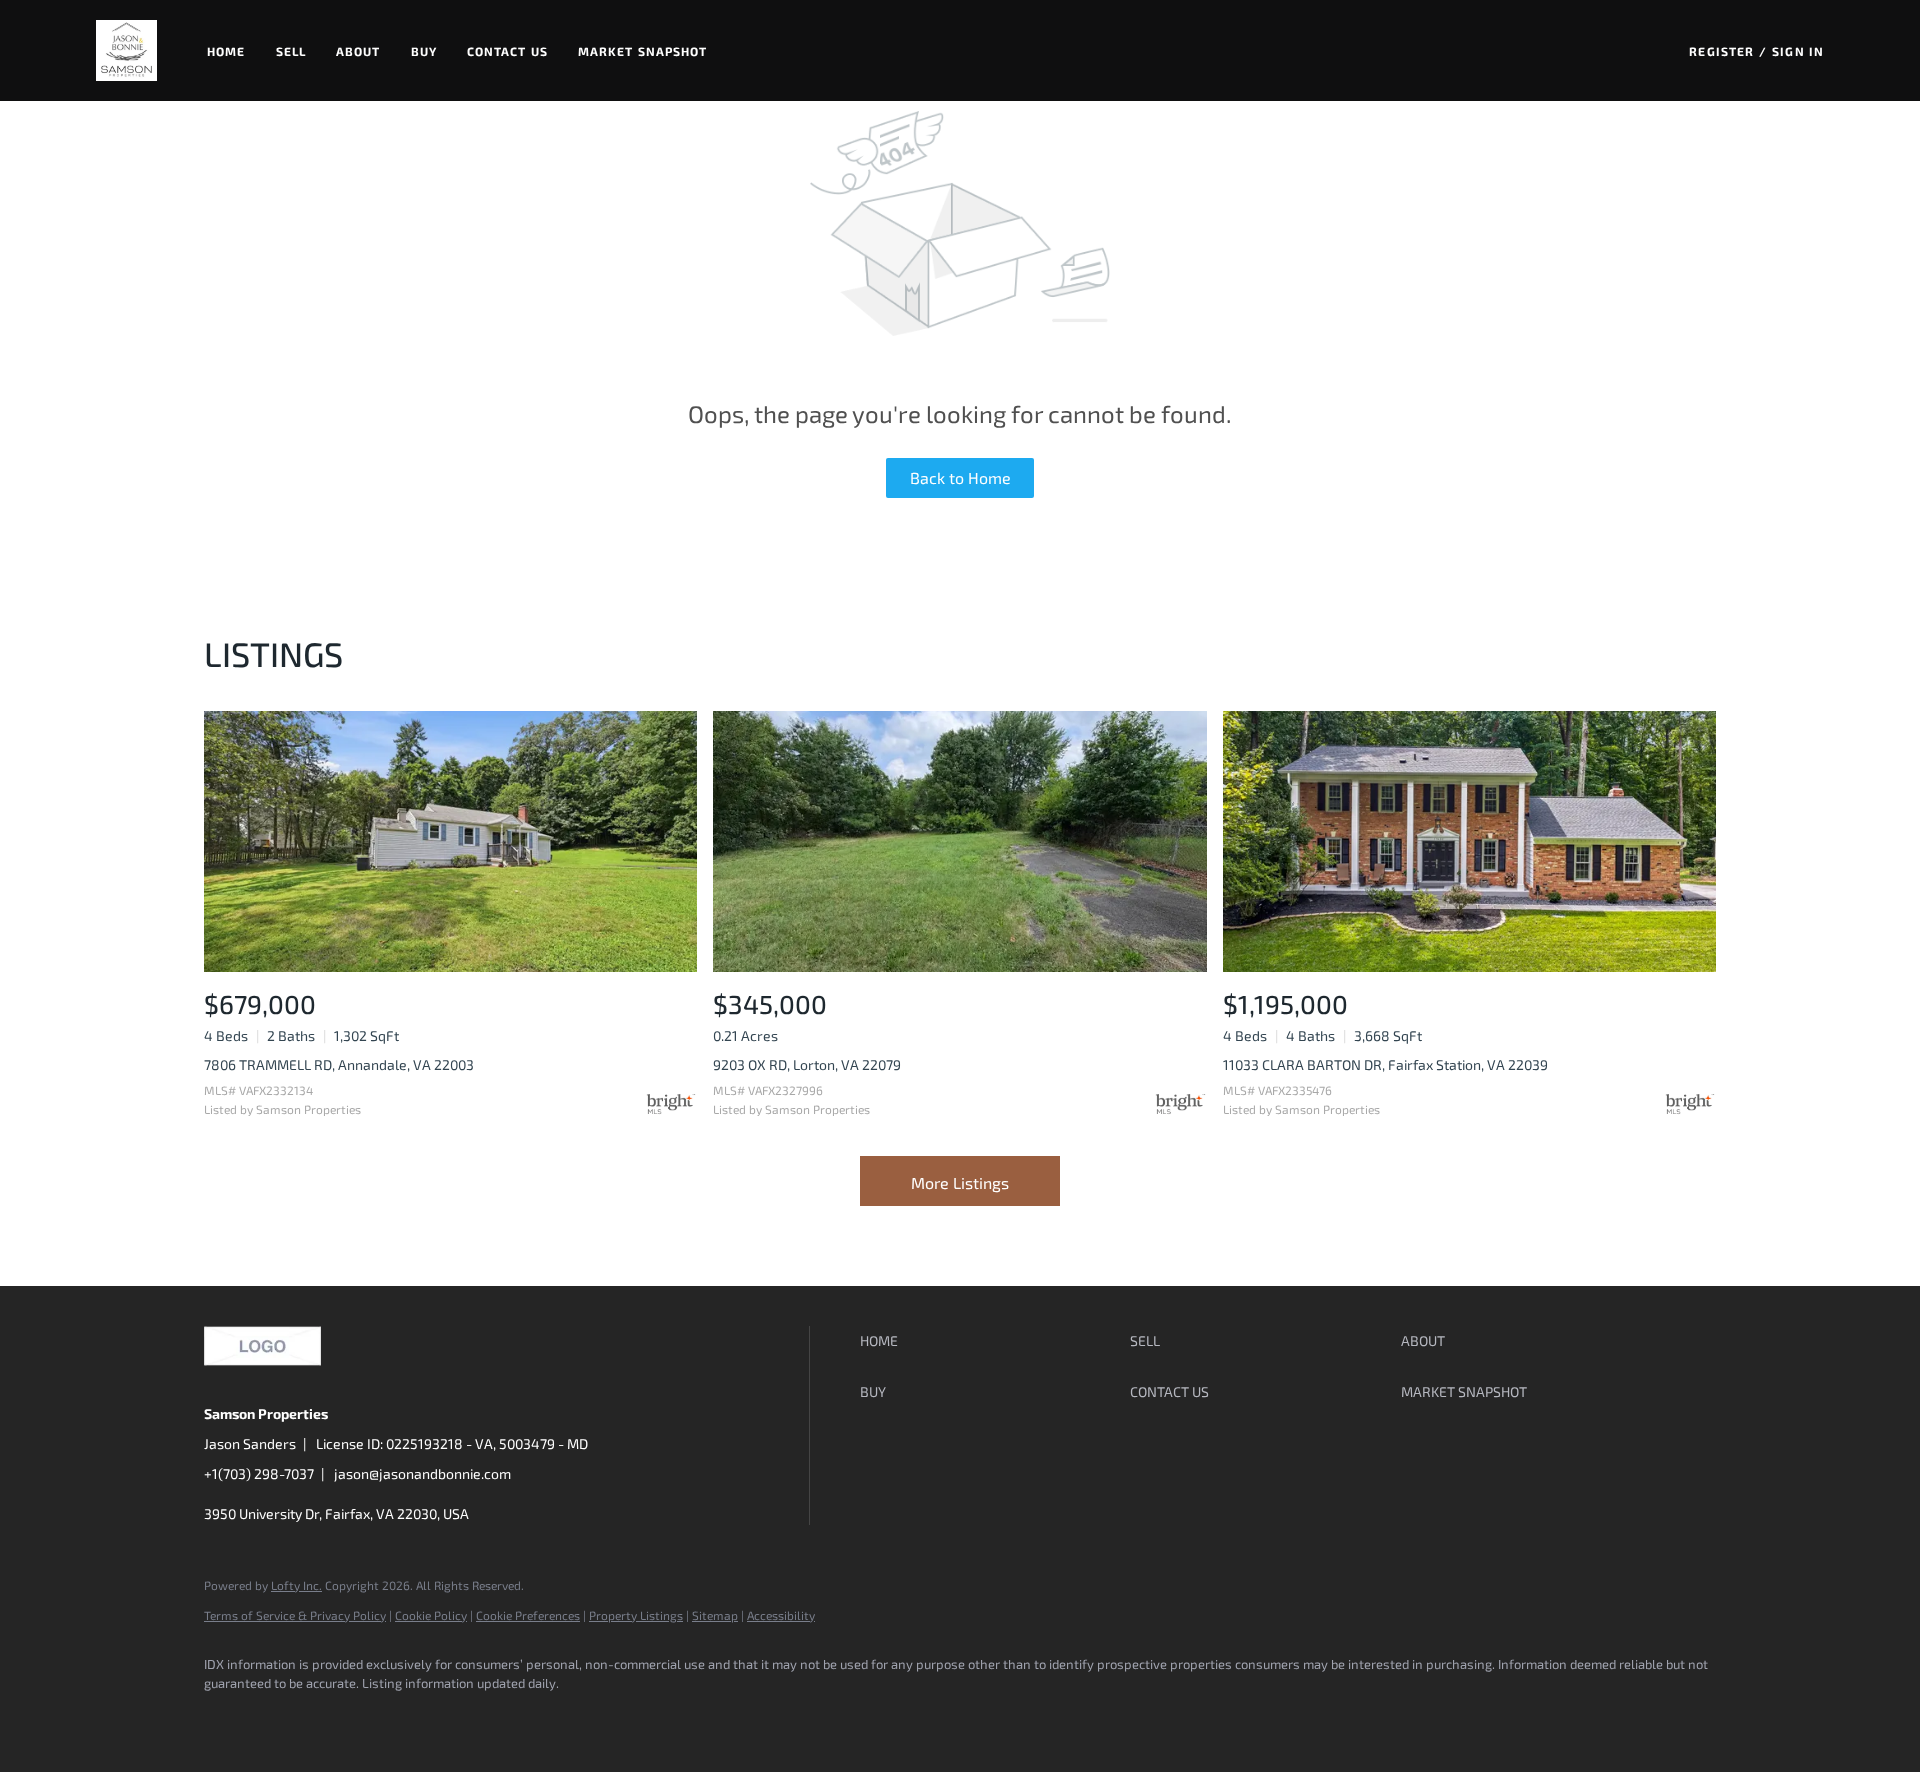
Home (226, 51)
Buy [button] (424, 51)
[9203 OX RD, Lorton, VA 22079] (959, 841)
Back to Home (960, 477)
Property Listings (636, 1615)
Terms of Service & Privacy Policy (295, 1615)
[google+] (460, 1718)
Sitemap (715, 1615)
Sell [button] (291, 51)
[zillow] (344, 1718)
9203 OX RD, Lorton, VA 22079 (807, 1064)
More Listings (960, 1182)
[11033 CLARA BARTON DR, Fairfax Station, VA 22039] (1469, 841)
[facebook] (228, 1718)
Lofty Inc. (296, 1585)
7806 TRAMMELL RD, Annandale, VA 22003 (339, 1064)
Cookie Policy (431, 1615)
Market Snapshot (643, 51)
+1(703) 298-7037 (259, 1473)
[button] (126, 50)
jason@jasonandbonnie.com (422, 1473)
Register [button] (1721, 51)
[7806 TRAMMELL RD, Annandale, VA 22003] (450, 841)
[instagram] (402, 1718)
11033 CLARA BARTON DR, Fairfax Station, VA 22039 (1385, 1064)
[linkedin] (286, 1718)
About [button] (358, 51)
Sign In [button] (1798, 51)
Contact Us (507, 51)
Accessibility (781, 1615)
